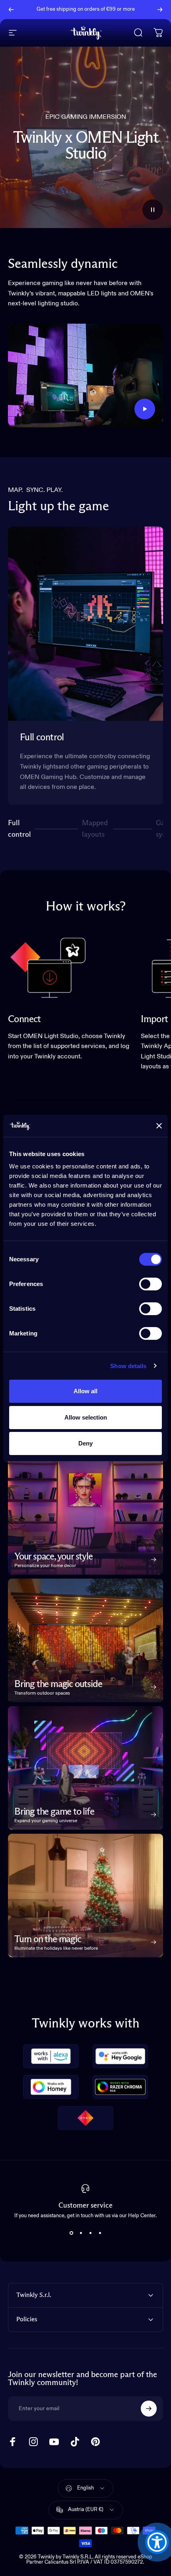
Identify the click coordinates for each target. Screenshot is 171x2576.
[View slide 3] (90, 2233)
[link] (48, 967)
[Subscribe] (149, 2409)
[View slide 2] (81, 2233)
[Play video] (85, 376)
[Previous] (11, 10)
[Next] (160, 10)
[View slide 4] (100, 2233)
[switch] (151, 1284)
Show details (128, 1366)
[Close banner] (159, 1126)
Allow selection (86, 1417)
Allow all (85, 1391)
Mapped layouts (95, 829)
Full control (19, 829)
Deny (85, 1443)
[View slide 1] (71, 2233)
